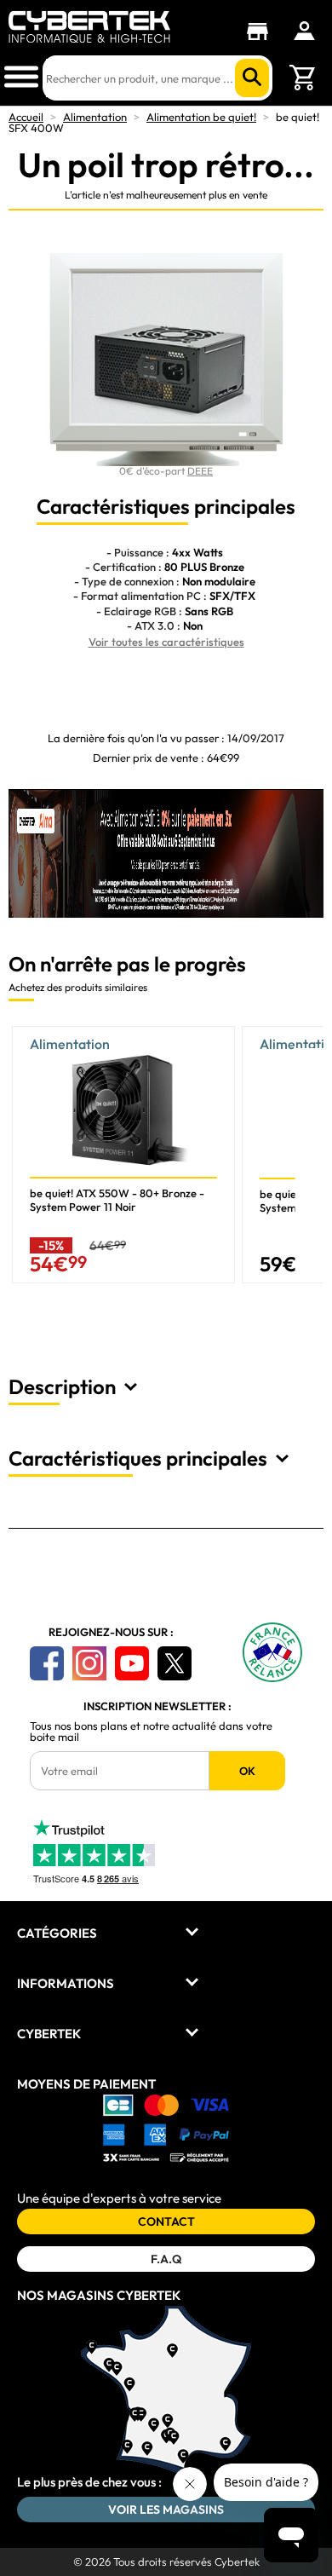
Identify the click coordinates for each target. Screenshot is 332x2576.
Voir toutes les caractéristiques (166, 642)
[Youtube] (132, 1663)
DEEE (200, 471)
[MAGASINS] (262, 32)
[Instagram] (89, 1663)
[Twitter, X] (175, 1663)
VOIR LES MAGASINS (166, 2510)
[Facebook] (47, 1663)
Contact (166, 2222)
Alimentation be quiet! (201, 117)
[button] (310, 1161)
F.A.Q (166, 2259)
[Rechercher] (252, 78)
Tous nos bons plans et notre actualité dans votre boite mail (151, 1732)
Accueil (26, 117)
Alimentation (95, 117)
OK (247, 1771)
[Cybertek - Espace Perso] (304, 31)
